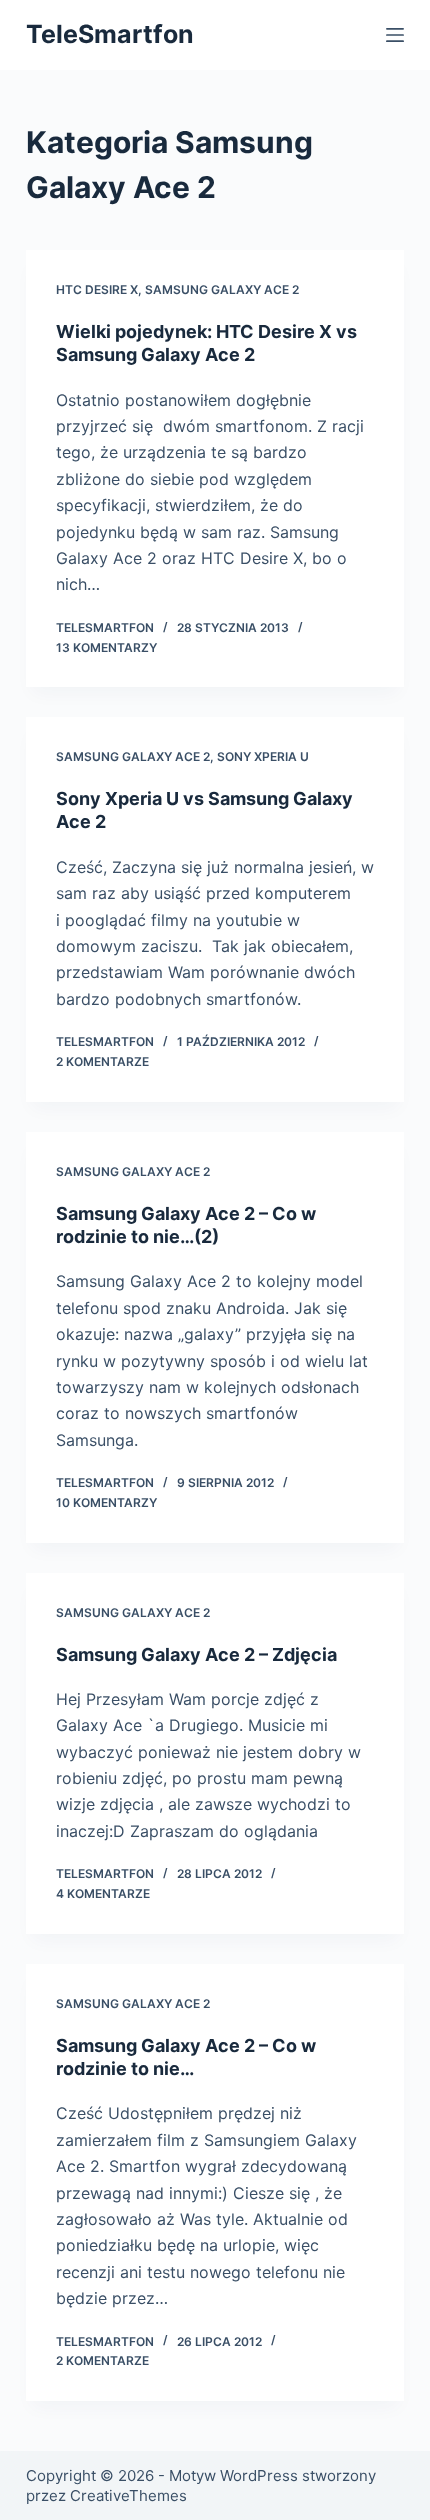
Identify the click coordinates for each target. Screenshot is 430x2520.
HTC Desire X (97, 289)
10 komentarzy (106, 1502)
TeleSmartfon (110, 34)
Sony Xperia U (263, 756)
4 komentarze (103, 1893)
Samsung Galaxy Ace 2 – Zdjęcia (196, 1654)
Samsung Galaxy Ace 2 (222, 289)
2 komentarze (102, 1061)
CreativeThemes (128, 2495)
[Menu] (395, 35)
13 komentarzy (106, 647)
